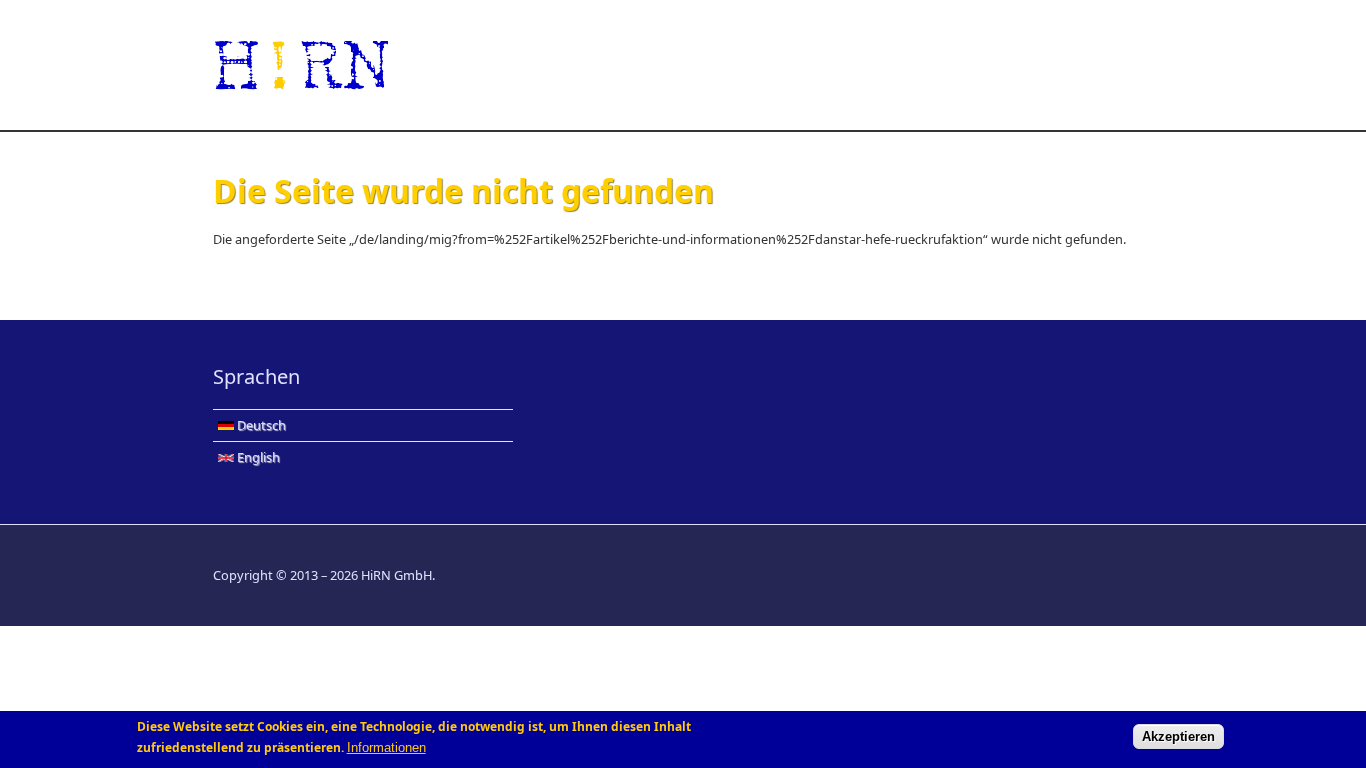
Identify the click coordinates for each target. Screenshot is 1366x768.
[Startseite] (523, 65)
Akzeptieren (1178, 736)
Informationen (386, 747)
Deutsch (260, 425)
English (257, 457)
